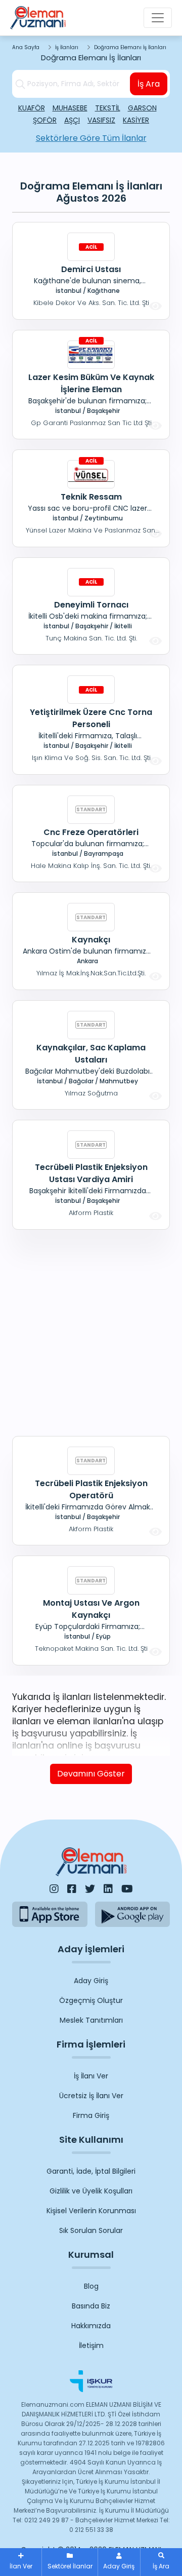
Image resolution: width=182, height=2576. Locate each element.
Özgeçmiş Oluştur (91, 2000)
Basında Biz (91, 2306)
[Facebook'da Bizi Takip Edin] (72, 1889)
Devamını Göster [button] (91, 1774)
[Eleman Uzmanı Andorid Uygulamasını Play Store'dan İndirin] (133, 1914)
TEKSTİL (108, 108)
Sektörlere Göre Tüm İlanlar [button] (91, 138)
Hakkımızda (91, 2326)
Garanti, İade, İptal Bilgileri (91, 2171)
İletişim (91, 2345)
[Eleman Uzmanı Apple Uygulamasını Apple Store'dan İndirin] (50, 1914)
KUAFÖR (32, 108)
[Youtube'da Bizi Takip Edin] (127, 1889)
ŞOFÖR (45, 120)
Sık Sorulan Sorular (91, 2230)
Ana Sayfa (26, 47)
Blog (91, 2286)
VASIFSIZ (101, 120)
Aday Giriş (91, 1981)
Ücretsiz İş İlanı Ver (91, 2096)
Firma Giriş (91, 2115)
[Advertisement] (91, 1331)
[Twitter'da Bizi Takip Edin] (90, 1889)
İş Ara (149, 84)
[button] (161, 2562)
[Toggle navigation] (158, 18)
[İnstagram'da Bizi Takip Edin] (54, 1889)
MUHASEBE (70, 108)
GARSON (142, 108)
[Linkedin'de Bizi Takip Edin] (108, 1889)
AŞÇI (72, 120)
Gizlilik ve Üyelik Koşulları (91, 2191)
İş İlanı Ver (91, 2076)
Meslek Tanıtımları (91, 2020)
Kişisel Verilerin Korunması (91, 2211)
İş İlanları (67, 47)
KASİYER (136, 120)
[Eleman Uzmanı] (38, 18)
